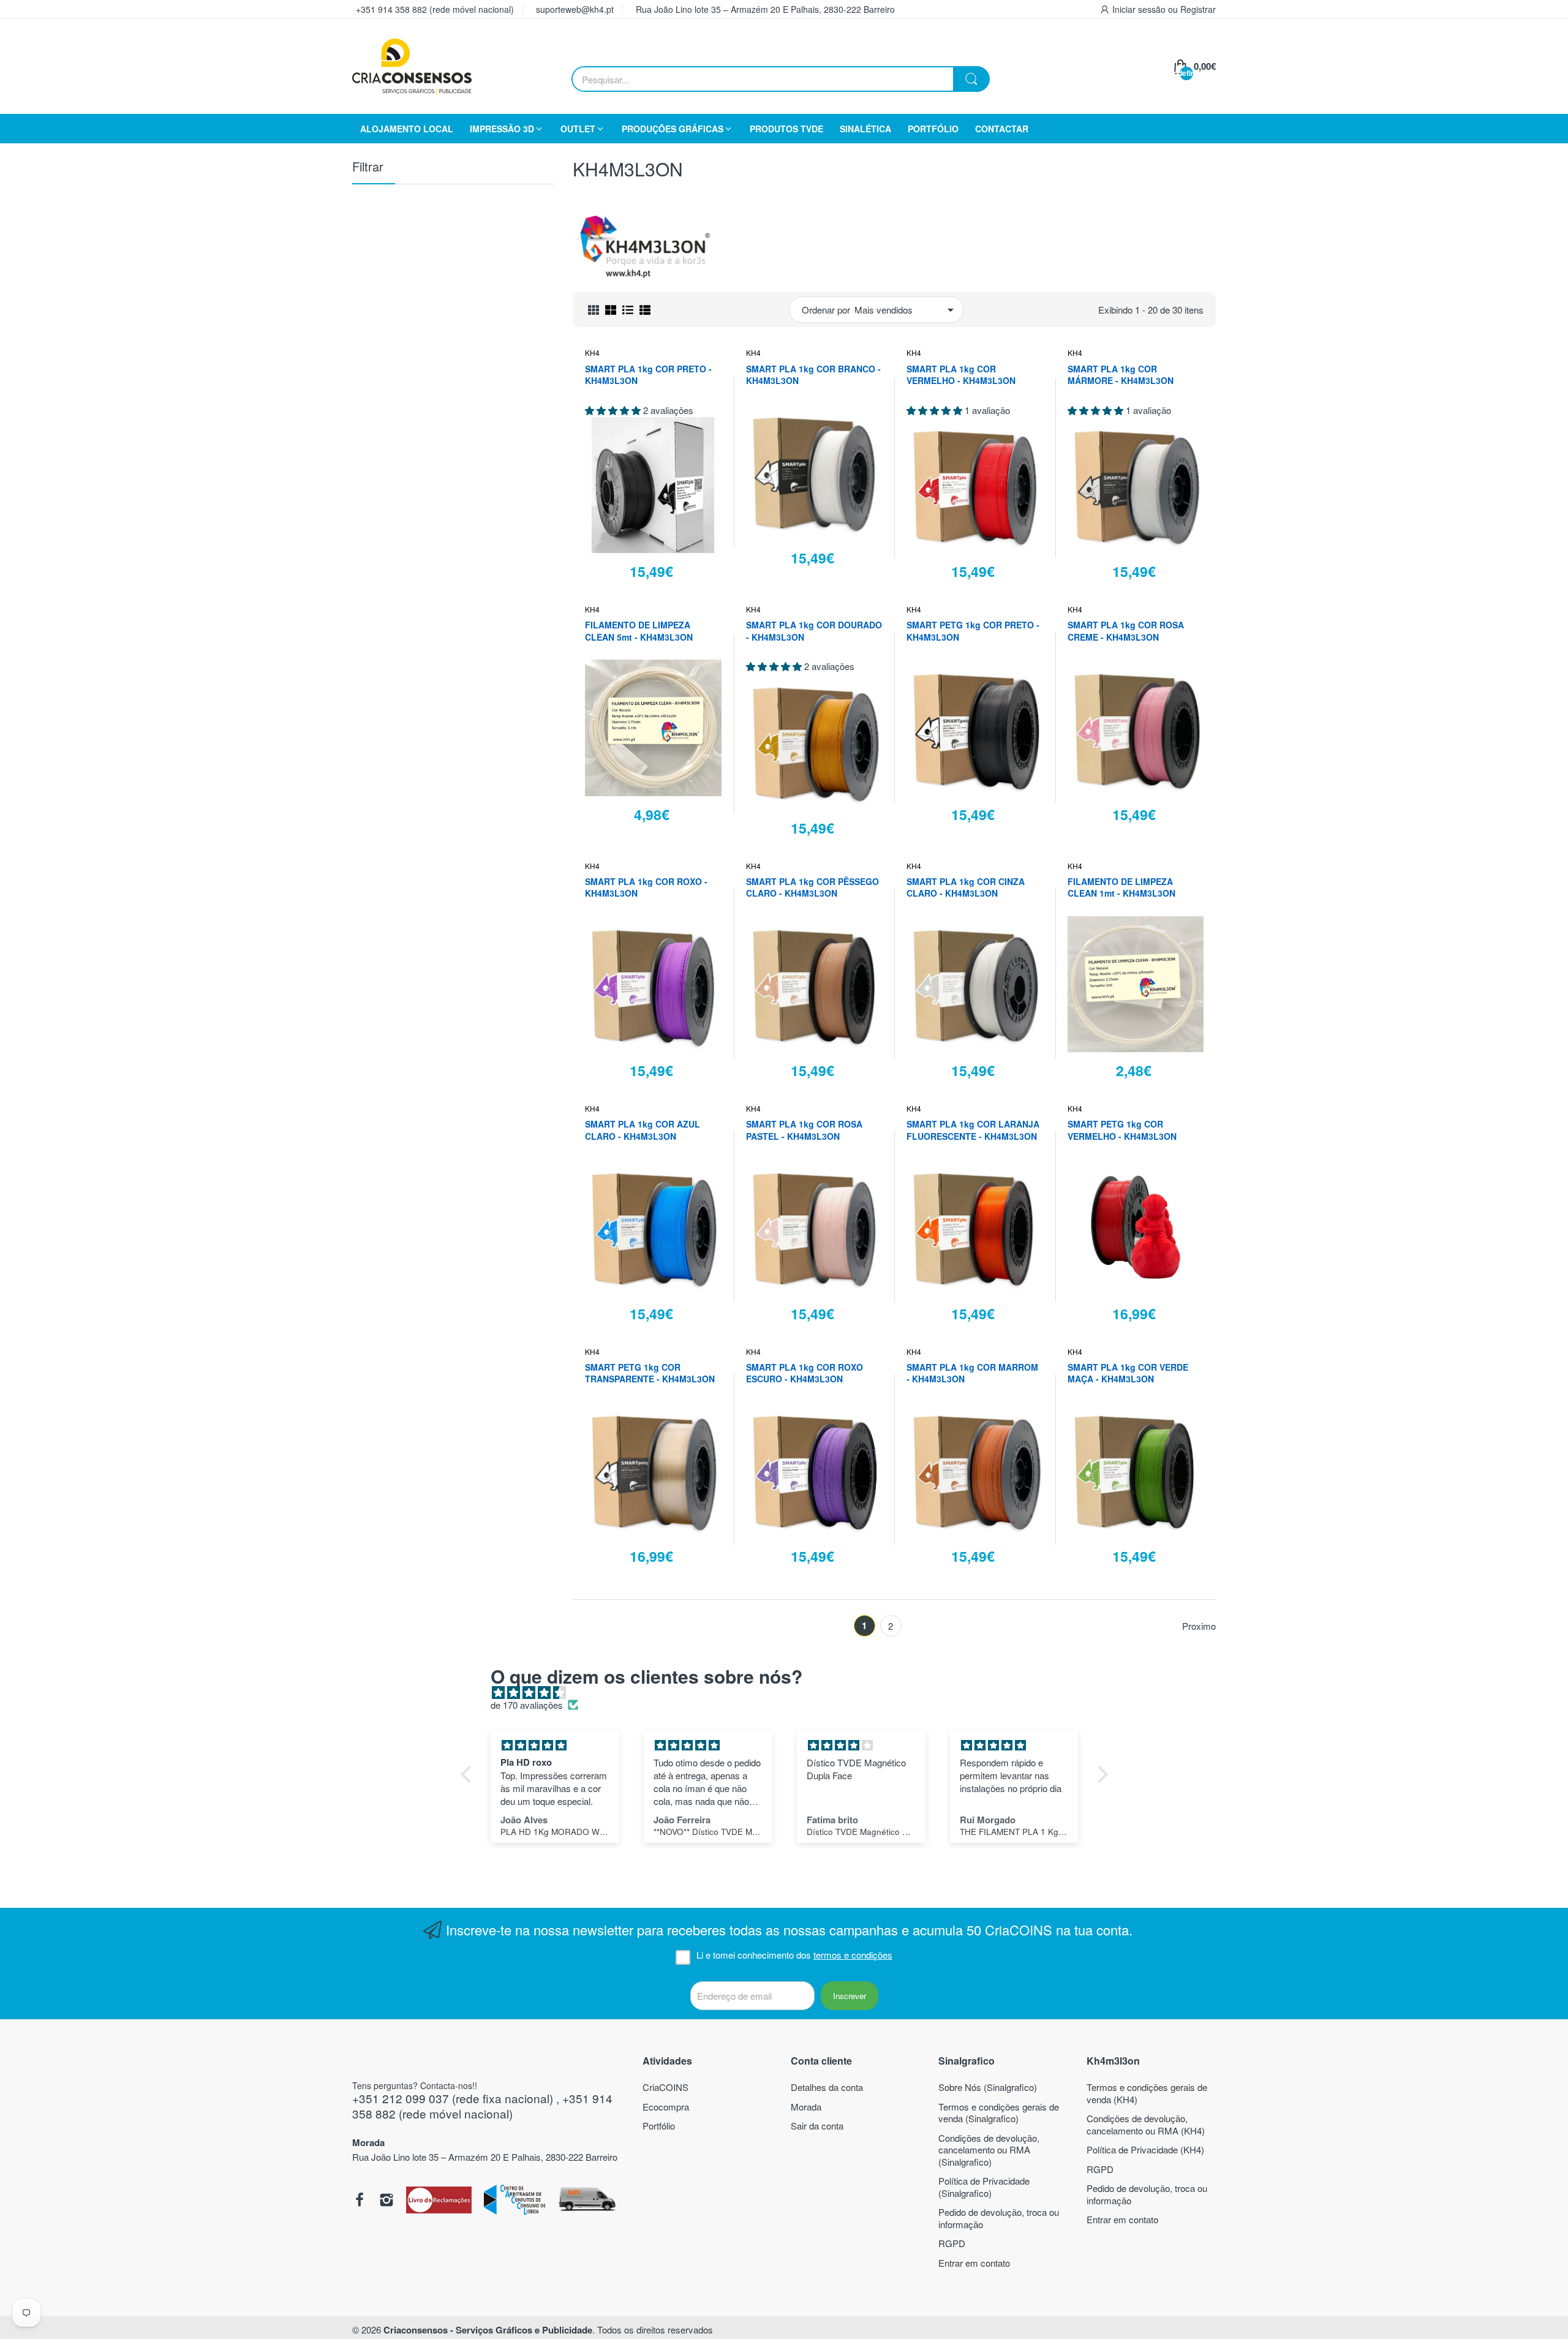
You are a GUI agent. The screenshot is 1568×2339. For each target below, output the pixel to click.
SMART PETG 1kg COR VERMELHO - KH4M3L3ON (1122, 1130)
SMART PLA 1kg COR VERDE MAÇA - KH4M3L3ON (1128, 1373)
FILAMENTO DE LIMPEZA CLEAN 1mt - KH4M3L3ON (1121, 888)
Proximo (1199, 1626)
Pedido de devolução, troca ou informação (999, 2218)
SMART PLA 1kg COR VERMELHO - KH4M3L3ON (961, 375)
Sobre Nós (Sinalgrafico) (988, 2087)
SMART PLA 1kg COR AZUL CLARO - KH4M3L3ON (643, 1130)
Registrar (1198, 9)
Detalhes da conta (827, 2087)
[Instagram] (386, 2201)
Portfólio (659, 2126)
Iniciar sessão (1140, 9)
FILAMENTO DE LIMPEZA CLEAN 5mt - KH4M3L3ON (639, 631)
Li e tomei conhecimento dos (794, 1955)
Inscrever (850, 1996)
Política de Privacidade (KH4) (1145, 2149)
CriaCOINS (665, 2087)
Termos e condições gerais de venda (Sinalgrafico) (999, 2113)
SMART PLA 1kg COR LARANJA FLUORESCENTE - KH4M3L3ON (973, 1130)
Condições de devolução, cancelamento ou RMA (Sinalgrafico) (989, 2150)
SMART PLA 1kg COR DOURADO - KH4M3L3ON (814, 631)
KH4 (592, 352)
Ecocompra (666, 2107)
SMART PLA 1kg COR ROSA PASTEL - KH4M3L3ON (804, 1130)
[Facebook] (360, 2201)
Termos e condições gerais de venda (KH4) (1147, 2093)
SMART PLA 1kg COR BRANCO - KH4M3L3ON (813, 375)
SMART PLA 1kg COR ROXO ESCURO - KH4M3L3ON (805, 1373)
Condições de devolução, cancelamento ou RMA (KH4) (1146, 2124)
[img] (790, 1693)
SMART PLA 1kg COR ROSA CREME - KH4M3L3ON (1126, 631)
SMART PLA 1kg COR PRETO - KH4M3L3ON (648, 375)
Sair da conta (817, 2126)
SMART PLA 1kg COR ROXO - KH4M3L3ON (646, 888)
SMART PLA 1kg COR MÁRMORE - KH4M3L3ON (1121, 375)
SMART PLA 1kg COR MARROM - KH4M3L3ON (972, 1373)
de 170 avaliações (527, 1705)
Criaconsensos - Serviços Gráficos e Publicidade (488, 2330)
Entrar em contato (974, 2263)
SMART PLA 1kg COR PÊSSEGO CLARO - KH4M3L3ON (812, 888)
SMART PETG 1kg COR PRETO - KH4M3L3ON (973, 631)
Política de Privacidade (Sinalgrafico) (984, 2187)
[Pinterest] (439, 2201)
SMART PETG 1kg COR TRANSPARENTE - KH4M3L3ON (650, 1373)
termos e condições (853, 1955)
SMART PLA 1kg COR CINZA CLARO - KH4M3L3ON (966, 888)
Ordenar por (826, 310)
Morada (806, 2107)
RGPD (952, 2243)
